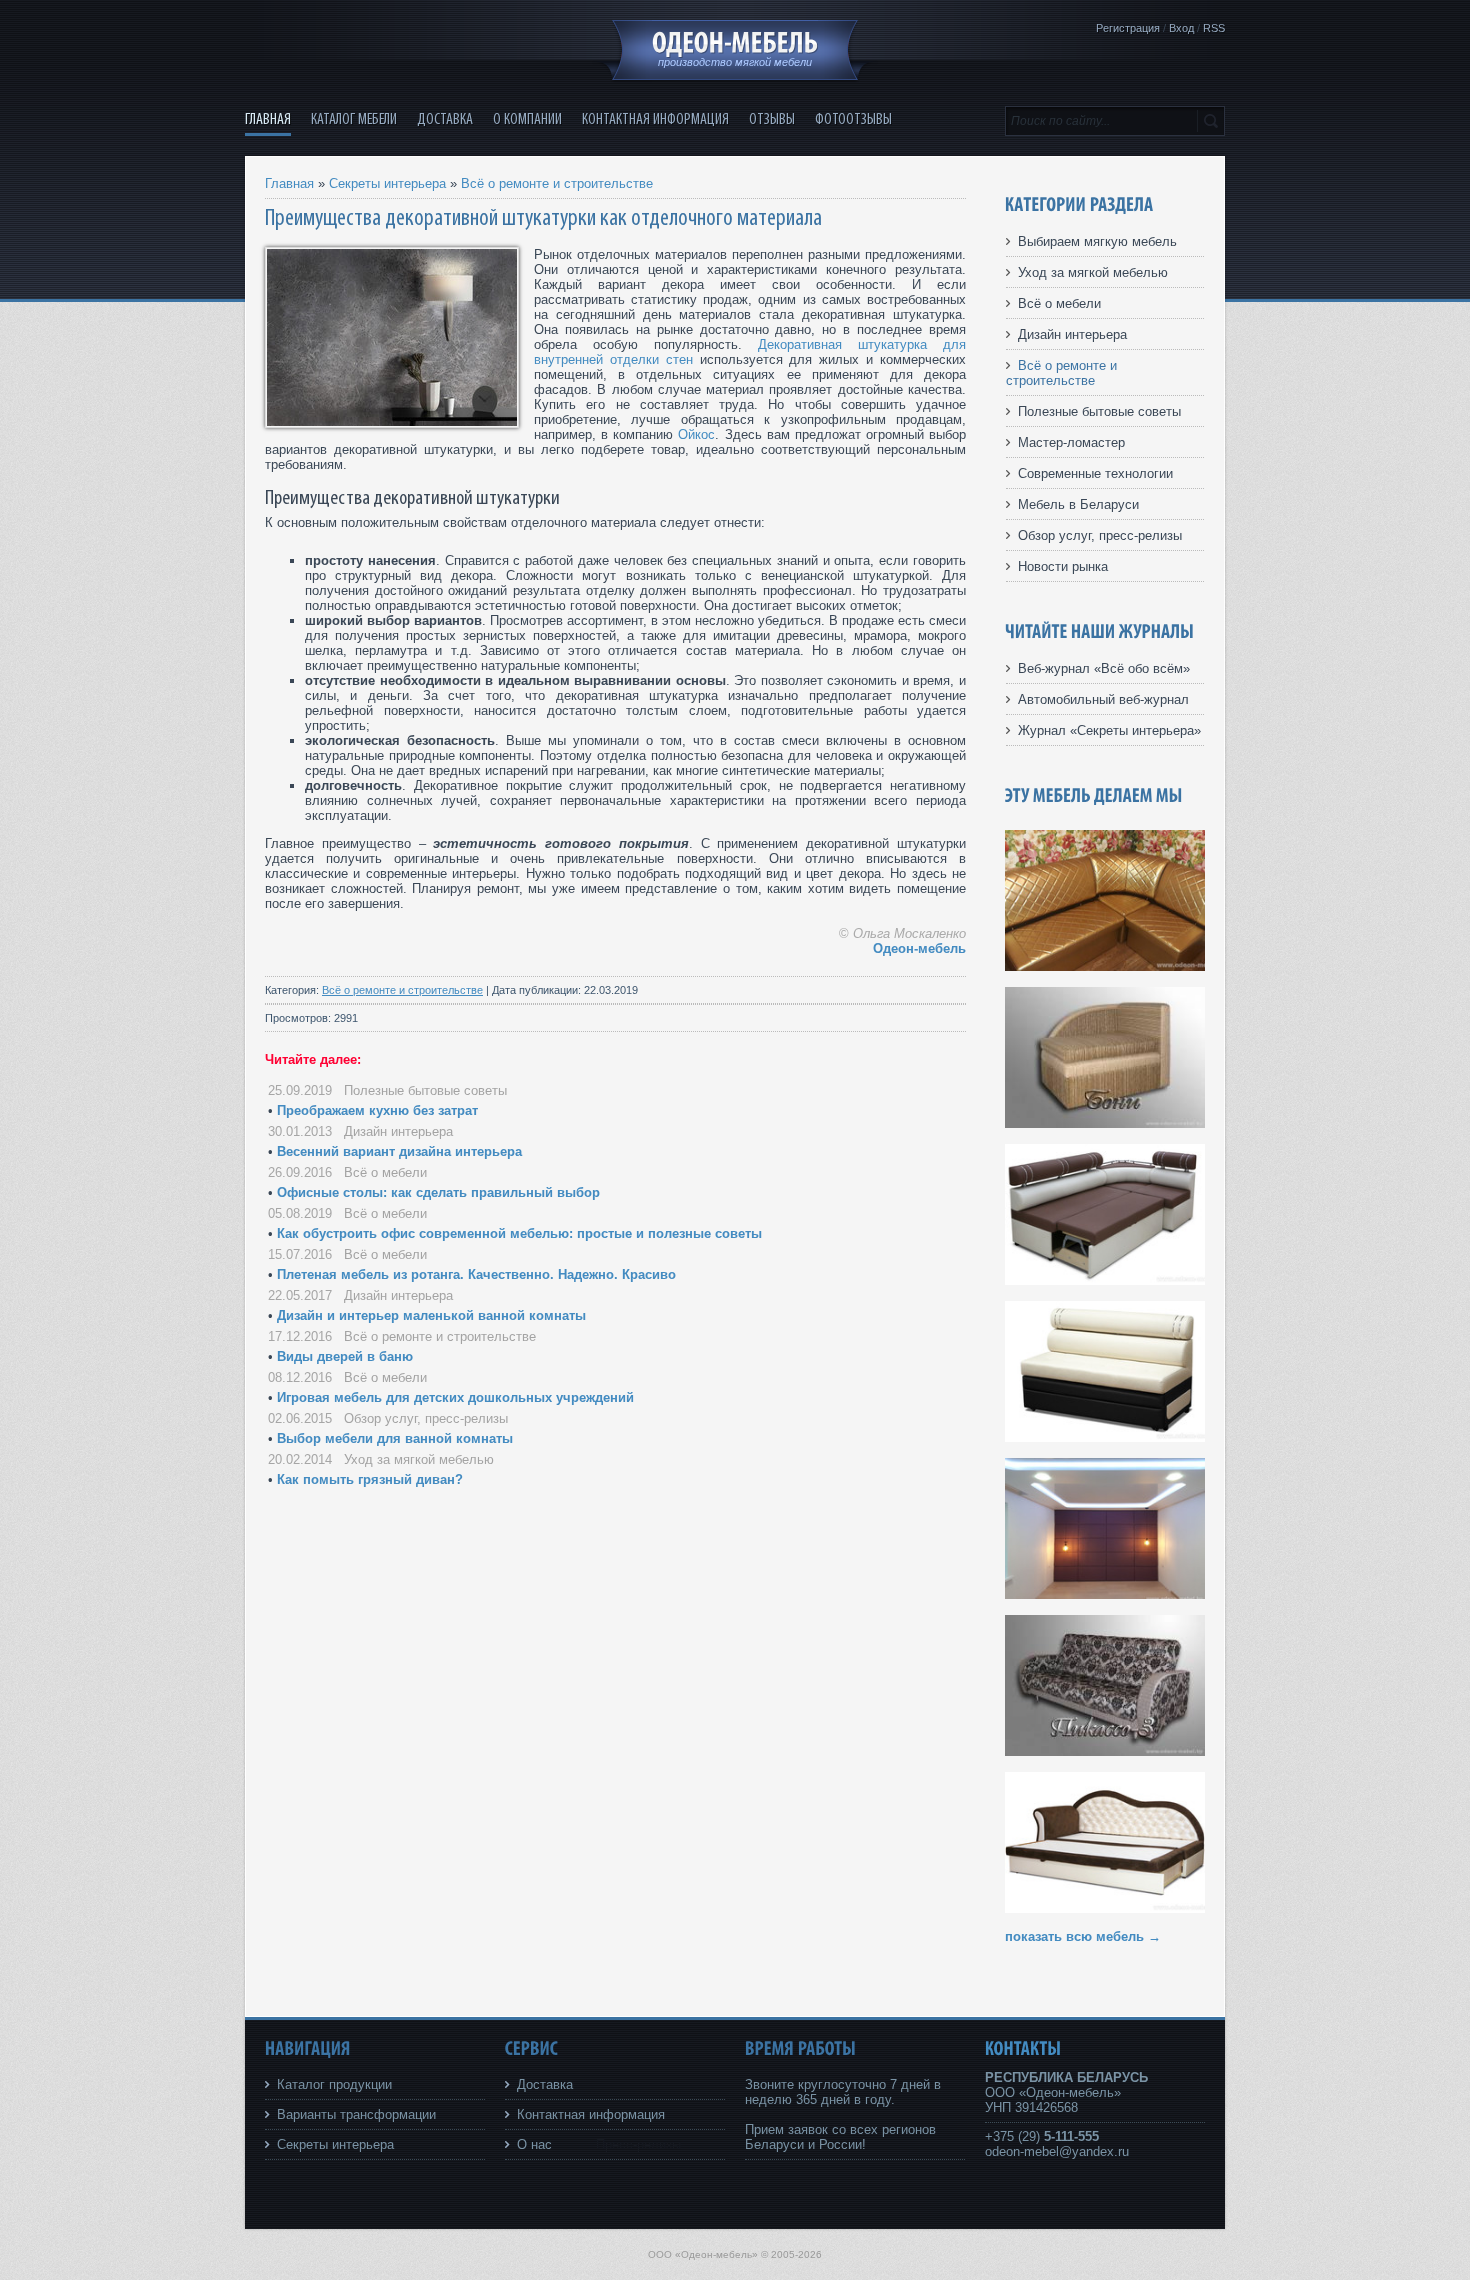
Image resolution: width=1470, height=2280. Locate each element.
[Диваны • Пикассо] (1105, 1751)
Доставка (545, 2084)
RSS (1214, 28)
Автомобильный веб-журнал (1103, 699)
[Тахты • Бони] (1105, 1123)
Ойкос (696, 434)
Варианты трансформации (356, 2114)
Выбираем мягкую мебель (1097, 241)
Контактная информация (591, 2114)
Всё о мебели (385, 1172)
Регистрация (1128, 28)
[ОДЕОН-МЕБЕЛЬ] (735, 43)
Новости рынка (1063, 566)
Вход (1181, 28)
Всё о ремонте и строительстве (557, 183)
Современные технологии (1095, 473)
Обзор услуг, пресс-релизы (426, 1418)
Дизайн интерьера (398, 1131)
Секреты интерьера (387, 183)
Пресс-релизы (638, 2144)
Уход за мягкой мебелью (419, 1459)
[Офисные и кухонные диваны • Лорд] (1105, 966)
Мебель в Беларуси (1078, 504)
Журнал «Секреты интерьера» (1109, 730)
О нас (534, 2144)
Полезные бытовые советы (425, 1090)
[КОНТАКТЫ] (1023, 2048)
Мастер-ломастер (1071, 442)
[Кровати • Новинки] (1105, 1594)
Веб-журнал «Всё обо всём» (1104, 668)
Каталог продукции (334, 2084)
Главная (289, 183)
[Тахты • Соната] (1105, 1908)
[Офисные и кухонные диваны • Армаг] (1105, 1280)
